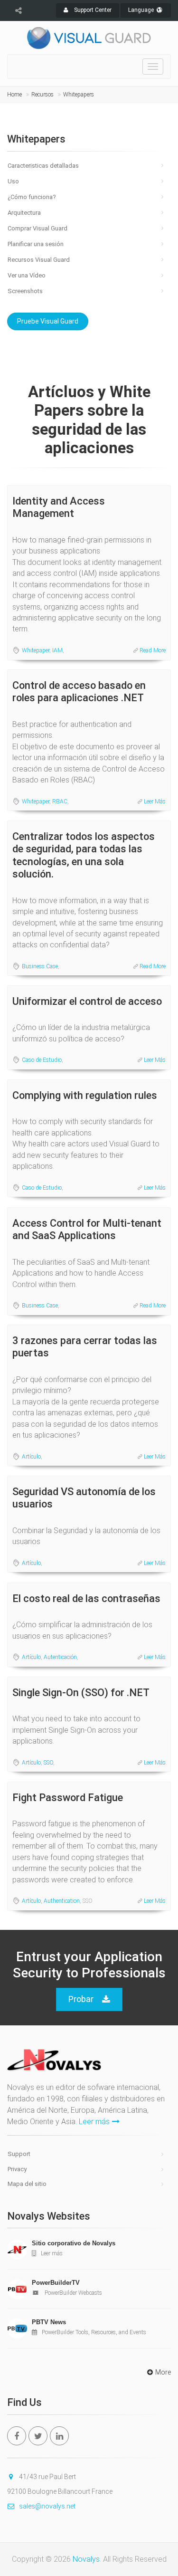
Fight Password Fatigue (68, 1798)
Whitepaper (36, 650)
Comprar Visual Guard (37, 228)
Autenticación (60, 1657)
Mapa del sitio (27, 2184)
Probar (81, 1999)
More (163, 2372)
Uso (13, 181)
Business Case (40, 966)
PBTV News (49, 2322)
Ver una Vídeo (27, 275)
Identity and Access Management (59, 507)
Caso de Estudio (42, 1060)
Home (14, 95)
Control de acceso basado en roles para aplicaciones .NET (79, 692)
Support (19, 2154)
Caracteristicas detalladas (43, 166)
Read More (153, 650)
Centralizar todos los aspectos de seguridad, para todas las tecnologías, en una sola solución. (84, 855)
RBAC (60, 801)
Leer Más (155, 801)
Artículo (31, 1457)
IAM (57, 650)
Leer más (94, 2122)
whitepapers (79, 95)
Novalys (86, 2559)
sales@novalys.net (47, 2506)
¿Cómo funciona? (32, 197)
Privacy (17, 2169)
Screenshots (25, 291)
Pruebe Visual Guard (48, 321)
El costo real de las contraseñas (86, 1598)
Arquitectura (24, 213)
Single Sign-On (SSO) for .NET (81, 1693)
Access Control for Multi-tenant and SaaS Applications (87, 1229)
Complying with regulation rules (85, 1095)
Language (142, 10)
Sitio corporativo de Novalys (74, 2243)
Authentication (62, 1901)
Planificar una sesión (36, 244)
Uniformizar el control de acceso (87, 1001)
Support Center (92, 10)
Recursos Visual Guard (39, 260)
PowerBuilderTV (56, 2283)
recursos (42, 95)
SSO (48, 1763)
